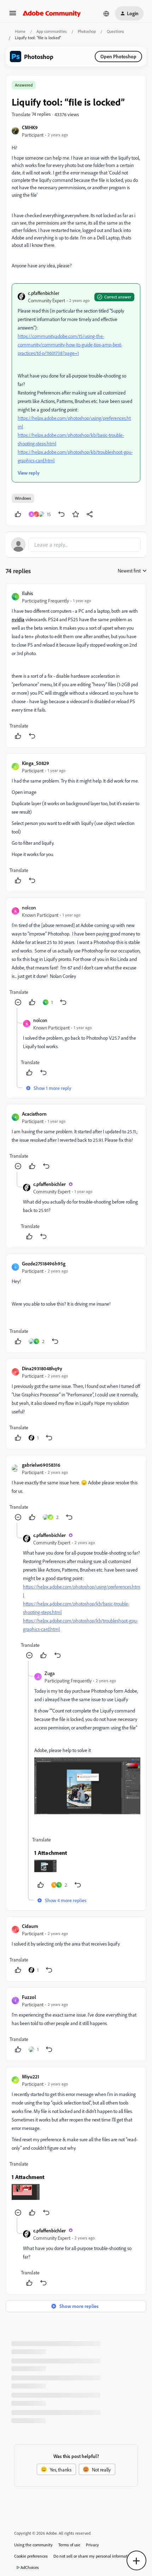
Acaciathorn (34, 1114)
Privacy (92, 2545)
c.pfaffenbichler (44, 293)
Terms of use (69, 2545)
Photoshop (87, 31)
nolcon (29, 907)
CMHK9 (30, 127)
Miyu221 (31, 2076)
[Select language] (106, 13)
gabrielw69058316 (41, 1465)
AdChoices (30, 2567)
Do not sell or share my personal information (93, 2556)
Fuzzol (29, 1997)
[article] (76, 666)
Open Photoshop (118, 56)
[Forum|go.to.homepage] (52, 13)
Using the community (33, 2545)
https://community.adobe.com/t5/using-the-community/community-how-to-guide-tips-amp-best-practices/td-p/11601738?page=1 (70, 345)
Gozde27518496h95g (44, 1263)
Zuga (50, 1673)
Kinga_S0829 (36, 763)
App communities (52, 31)
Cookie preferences (31, 2556)
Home (20, 31)
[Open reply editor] (76, 545)
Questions (115, 31)
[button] (13, 15)
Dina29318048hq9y (42, 1368)
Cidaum (30, 1926)
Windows (23, 498)
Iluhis (27, 593)
